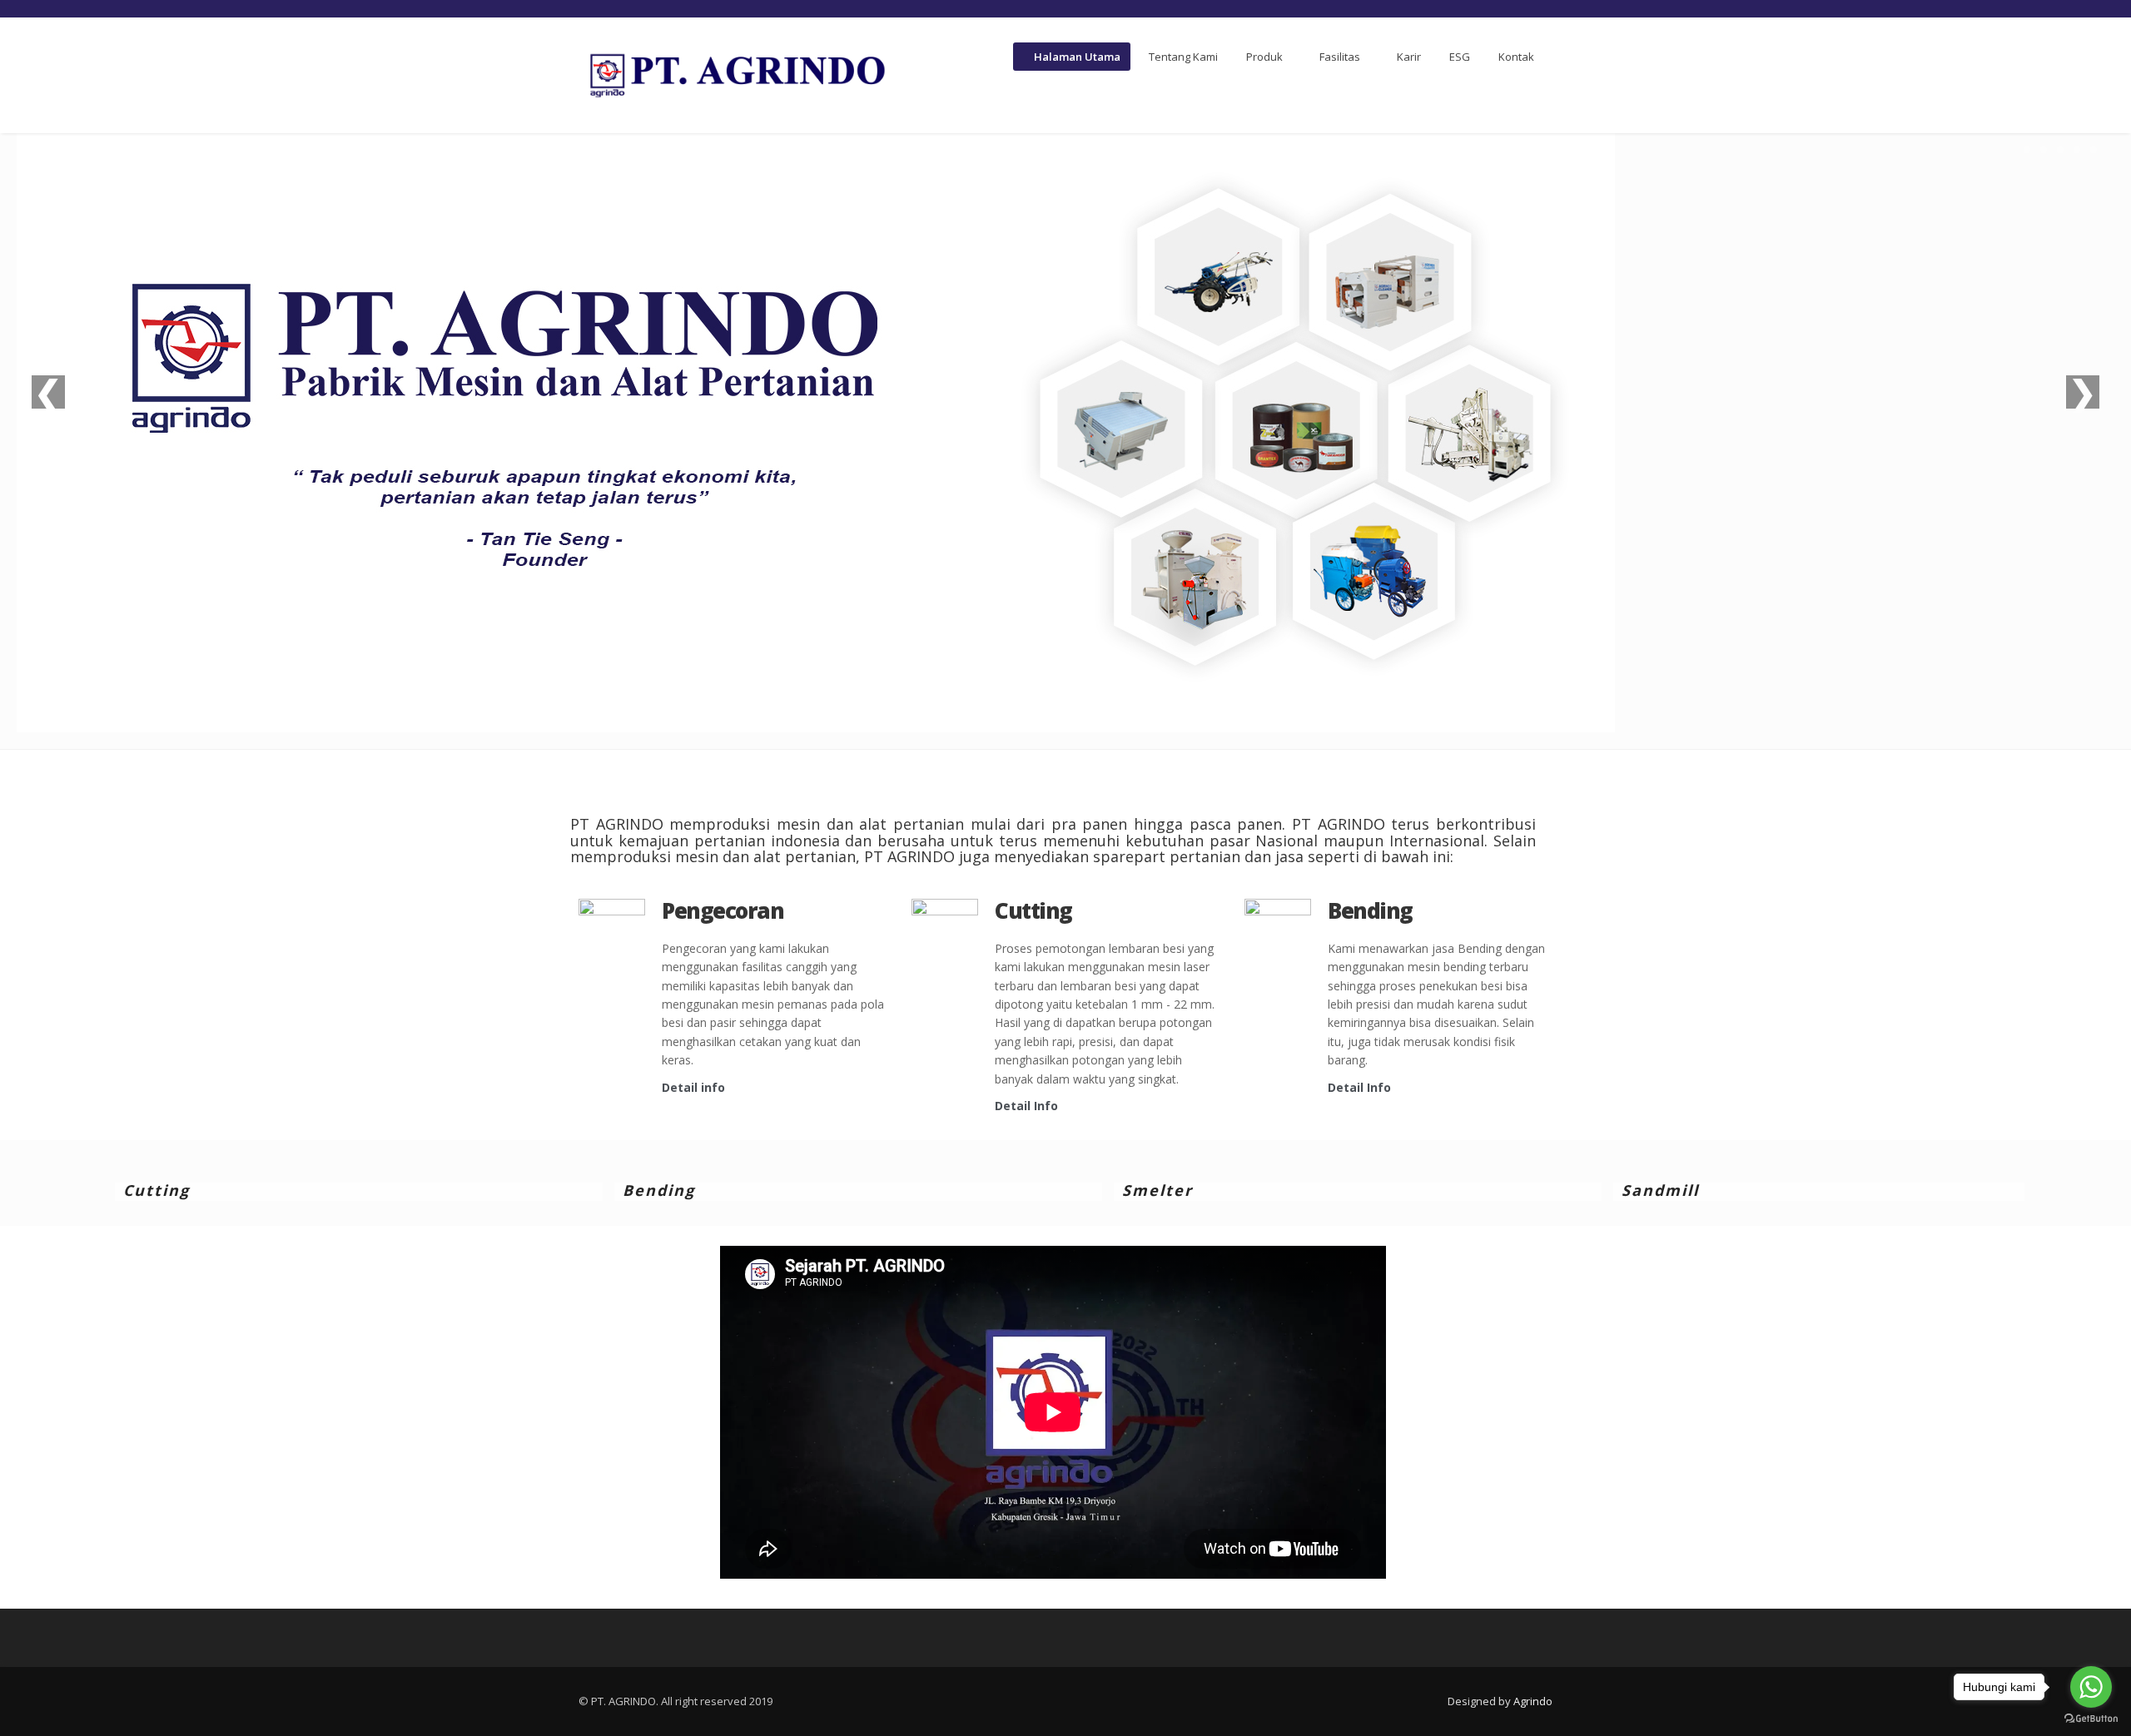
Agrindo (1533, 1701)
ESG (1460, 57)
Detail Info (1026, 1106)
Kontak (1516, 57)
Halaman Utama (1076, 57)
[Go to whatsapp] (2091, 1687)
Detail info (693, 1087)
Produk (1264, 57)
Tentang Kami (1183, 57)
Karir (1409, 57)
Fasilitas (1340, 57)
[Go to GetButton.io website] (2091, 1719)
